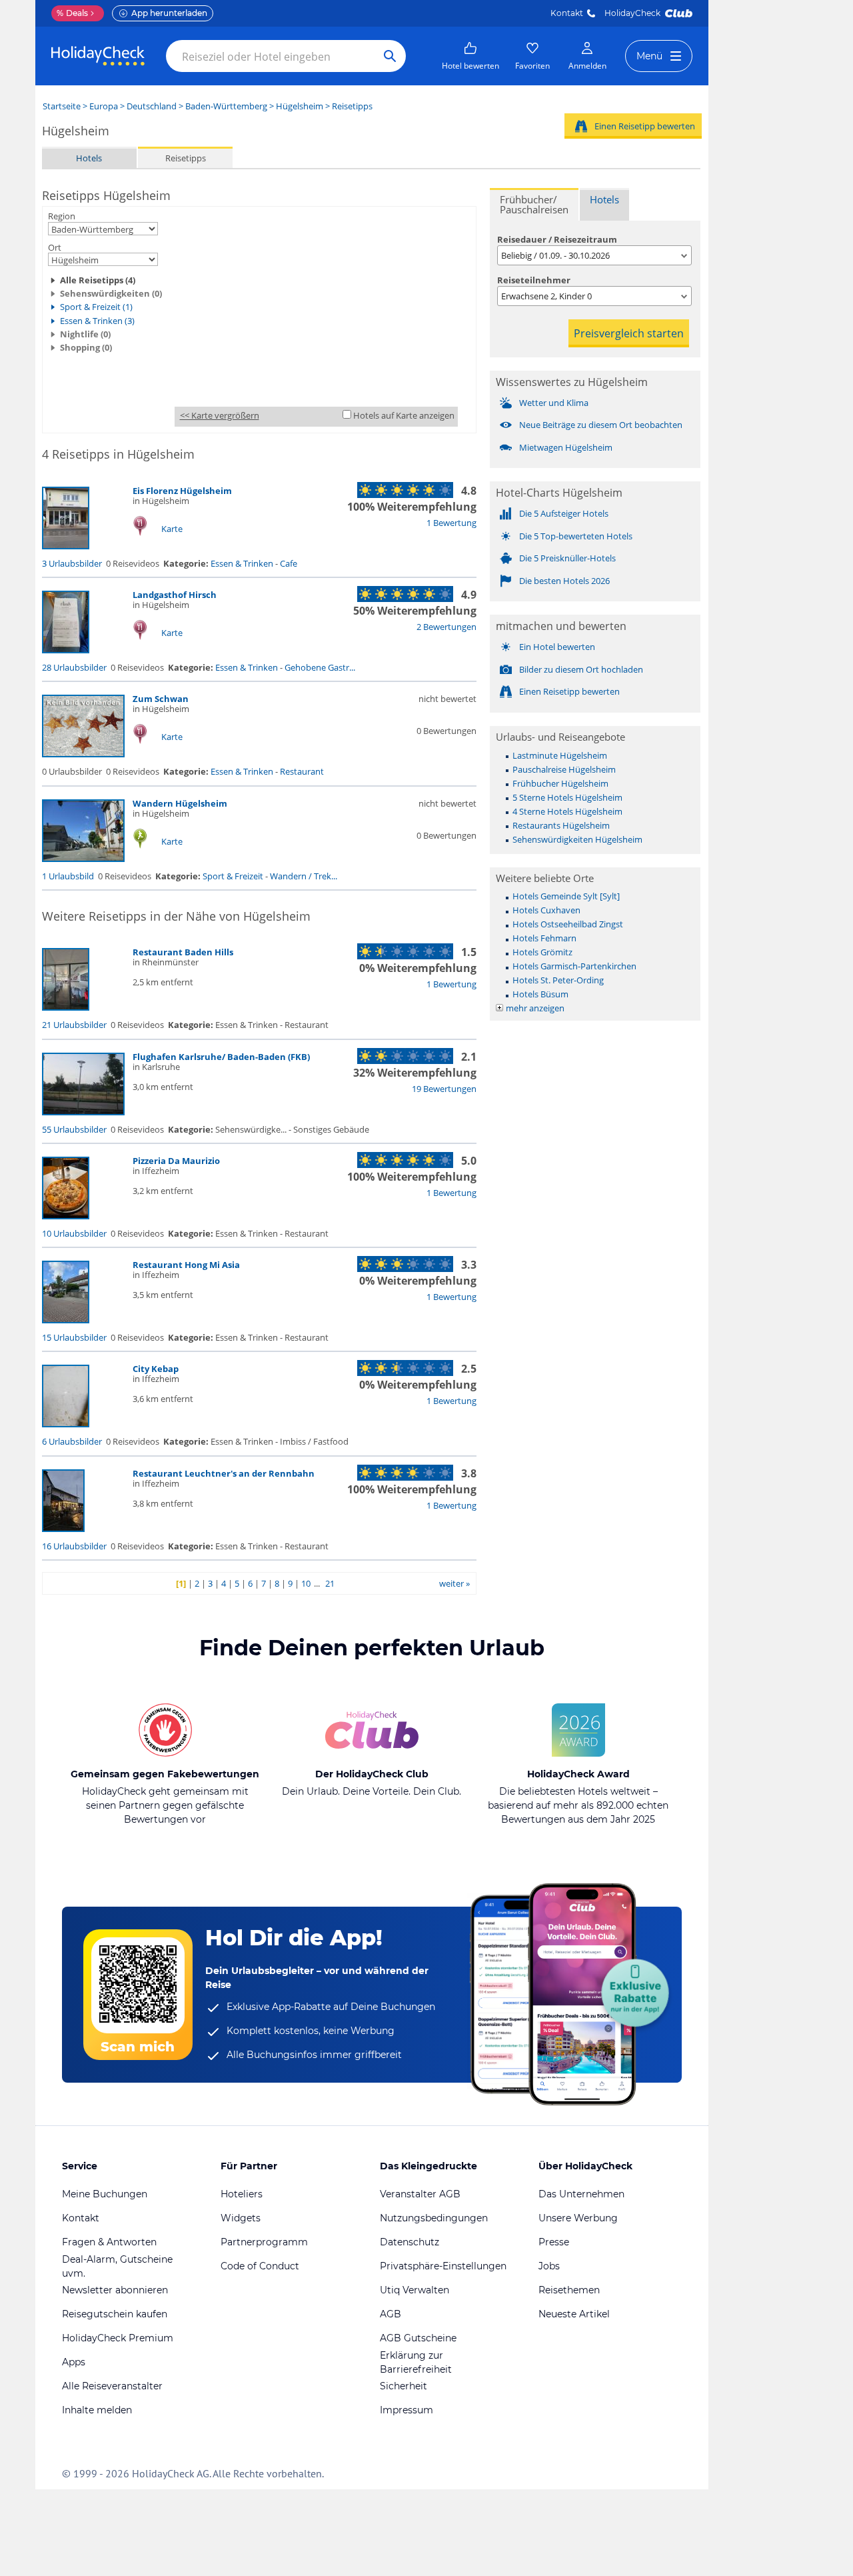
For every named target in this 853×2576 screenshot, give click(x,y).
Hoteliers (242, 2194)
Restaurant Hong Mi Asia (186, 1265)
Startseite (62, 106)
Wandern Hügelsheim (180, 803)
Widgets (241, 2218)
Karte (172, 529)
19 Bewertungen (444, 1089)
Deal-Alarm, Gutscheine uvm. (117, 2266)
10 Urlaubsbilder (74, 1233)
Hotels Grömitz (542, 952)
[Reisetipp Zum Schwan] (83, 754)
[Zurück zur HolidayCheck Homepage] (98, 56)
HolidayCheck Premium (118, 2338)
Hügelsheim (300, 106)
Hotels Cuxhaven (546, 910)
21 (330, 1583)
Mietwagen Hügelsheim (566, 447)
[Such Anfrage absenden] (390, 56)
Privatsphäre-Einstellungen (443, 2266)
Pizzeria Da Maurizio (176, 1161)
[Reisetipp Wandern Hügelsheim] (83, 859)
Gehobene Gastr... (320, 667)
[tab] (534, 204)
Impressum (407, 2410)
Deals (72, 13)
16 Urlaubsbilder (74, 1546)
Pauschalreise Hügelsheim (564, 769)
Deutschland (152, 106)
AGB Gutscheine (418, 2338)
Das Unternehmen (581, 2194)
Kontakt (567, 13)
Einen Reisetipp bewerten (645, 126)
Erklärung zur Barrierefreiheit (416, 2362)
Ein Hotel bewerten (557, 647)
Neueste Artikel (574, 2314)
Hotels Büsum (540, 994)
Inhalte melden (97, 2410)
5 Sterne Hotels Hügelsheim (567, 797)
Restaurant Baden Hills (183, 952)
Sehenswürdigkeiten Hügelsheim (577, 839)
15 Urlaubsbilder (74, 1337)
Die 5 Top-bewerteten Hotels (576, 536)
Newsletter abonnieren (115, 2290)
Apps (74, 2362)
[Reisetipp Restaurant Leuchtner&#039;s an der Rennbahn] (63, 1529)
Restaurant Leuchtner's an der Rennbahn (224, 1473)
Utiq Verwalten (415, 2290)
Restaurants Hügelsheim (561, 825)
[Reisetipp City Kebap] (66, 1424)
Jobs (549, 2266)
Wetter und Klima (554, 403)
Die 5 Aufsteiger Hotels (564, 513)
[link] (470, 56)
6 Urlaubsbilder (72, 1441)
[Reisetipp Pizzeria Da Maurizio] (66, 1216)
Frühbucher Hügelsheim (560, 783)
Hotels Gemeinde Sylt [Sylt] (566, 896)
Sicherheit (404, 2386)
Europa (104, 106)
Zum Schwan (161, 699)
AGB (391, 2314)
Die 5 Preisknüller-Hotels (567, 558)
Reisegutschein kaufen (115, 2314)
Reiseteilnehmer (534, 280)
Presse (554, 2242)
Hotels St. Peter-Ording (558, 980)
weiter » (454, 1583)
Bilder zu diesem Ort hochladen (581, 669)
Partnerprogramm (264, 2242)
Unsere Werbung (578, 2218)
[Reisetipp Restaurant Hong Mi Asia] (66, 1320)
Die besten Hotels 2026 (564, 581)
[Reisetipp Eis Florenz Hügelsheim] (66, 546)
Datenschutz (410, 2242)
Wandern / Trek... (304, 876)
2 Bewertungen (446, 627)
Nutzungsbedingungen (434, 2218)
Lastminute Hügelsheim (560, 755)
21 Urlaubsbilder (74, 1025)
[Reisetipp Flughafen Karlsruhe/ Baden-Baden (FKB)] (83, 1112)
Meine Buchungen (105, 2194)
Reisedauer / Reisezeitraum (557, 239)
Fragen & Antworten (109, 2242)
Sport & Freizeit (233, 876)
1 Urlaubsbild (68, 876)
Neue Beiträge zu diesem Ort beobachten (601, 425)
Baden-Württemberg (226, 106)
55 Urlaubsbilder (74, 1129)
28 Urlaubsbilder (74, 667)
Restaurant (302, 771)
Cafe (289, 563)
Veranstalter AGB (420, 2194)
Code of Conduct (260, 2266)
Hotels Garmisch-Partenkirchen (574, 966)
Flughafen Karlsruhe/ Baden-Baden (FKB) (221, 1057)
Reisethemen (569, 2290)
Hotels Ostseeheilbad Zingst (568, 924)
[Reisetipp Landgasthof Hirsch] (66, 650)
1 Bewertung (451, 523)
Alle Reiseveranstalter (112, 2386)
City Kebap (156, 1369)
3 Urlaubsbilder (72, 563)
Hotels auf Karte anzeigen (404, 415)
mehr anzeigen (535, 1008)
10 (306, 1583)
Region (62, 216)
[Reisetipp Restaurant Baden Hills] (66, 1007)
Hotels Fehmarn (544, 938)
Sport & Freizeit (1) (96, 307)
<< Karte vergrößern (220, 415)
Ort (55, 247)
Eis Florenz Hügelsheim (182, 491)
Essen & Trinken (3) (97, 321)
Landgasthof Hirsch (175, 595)
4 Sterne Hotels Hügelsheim (567, 811)
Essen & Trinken (242, 563)
